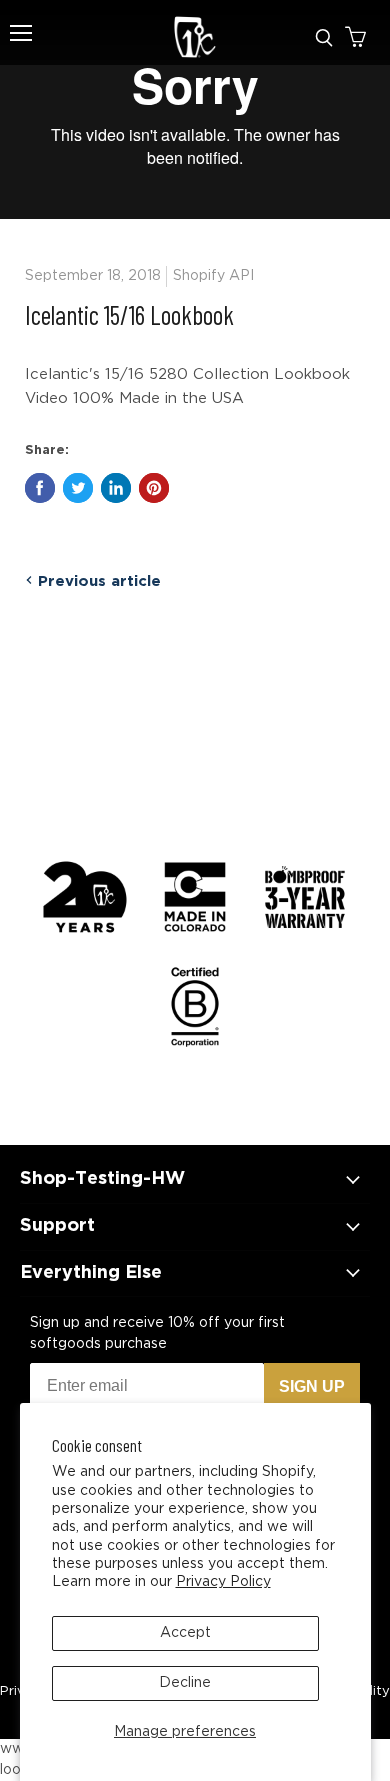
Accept (185, 1633)
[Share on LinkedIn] (116, 488)
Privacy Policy (223, 1582)
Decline (185, 1683)
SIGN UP (312, 1386)
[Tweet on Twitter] (78, 488)
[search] (324, 38)
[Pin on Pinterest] (154, 488)
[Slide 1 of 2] (195, 109)
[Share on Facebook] (40, 488)
